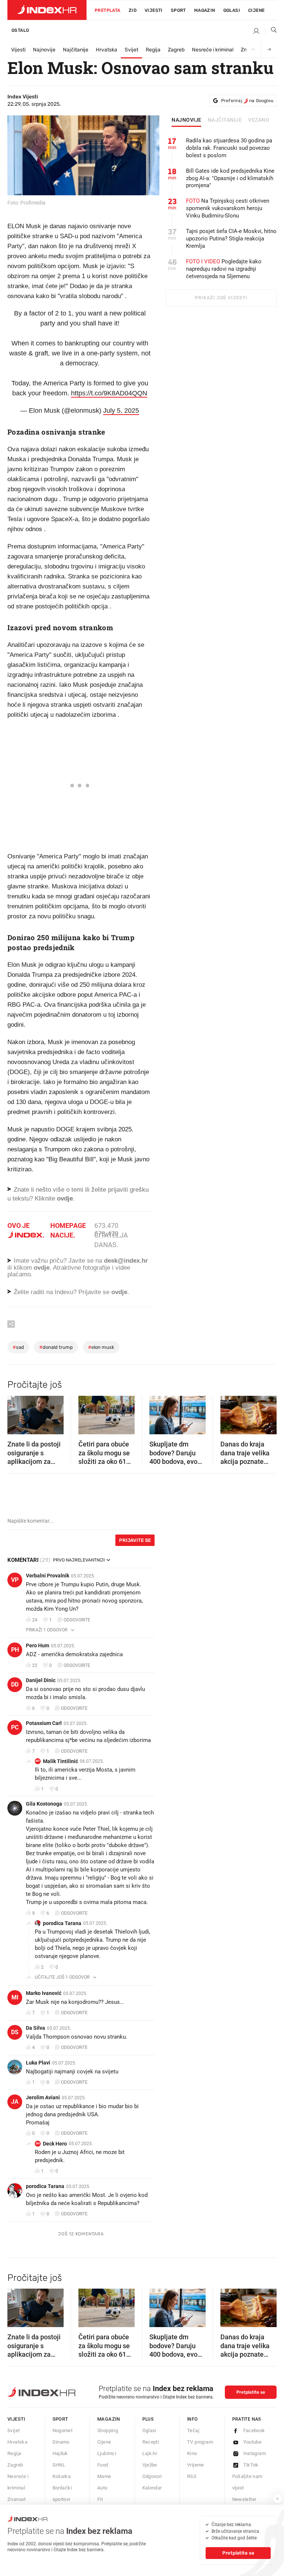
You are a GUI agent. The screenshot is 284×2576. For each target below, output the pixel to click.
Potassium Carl (44, 1723)
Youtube (253, 2442)
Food (103, 2465)
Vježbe (150, 2465)
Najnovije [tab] (187, 120)
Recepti (151, 2442)
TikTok (251, 2465)
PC (15, 1727)
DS (15, 2032)
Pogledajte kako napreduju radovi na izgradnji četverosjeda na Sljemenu (224, 269)
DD (15, 1684)
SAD (18, 1347)
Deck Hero (55, 2144)
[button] (17, 1413)
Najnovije (44, 50)
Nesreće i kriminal (213, 50)
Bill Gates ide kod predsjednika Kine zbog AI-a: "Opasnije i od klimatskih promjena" (230, 178)
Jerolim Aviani (43, 2097)
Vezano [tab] (259, 120)
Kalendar (152, 2488)
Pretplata (108, 10)
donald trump (56, 1347)
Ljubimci (107, 2453)
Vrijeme (196, 2465)
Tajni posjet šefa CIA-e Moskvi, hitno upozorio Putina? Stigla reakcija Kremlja (231, 239)
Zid (133, 10)
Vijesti (154, 10)
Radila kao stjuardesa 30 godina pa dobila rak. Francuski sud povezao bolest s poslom (229, 148)
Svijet (131, 50)
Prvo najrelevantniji (79, 1560)
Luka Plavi (38, 2063)
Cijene (256, 10)
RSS (192, 2476)
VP (15, 1580)
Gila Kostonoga (44, 1804)
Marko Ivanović (44, 1993)
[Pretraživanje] (271, 31)
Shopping (108, 2430)
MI (15, 1997)
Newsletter (244, 2499)
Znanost (17, 2499)
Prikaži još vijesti (221, 298)
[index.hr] (47, 10)
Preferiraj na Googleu (247, 101)
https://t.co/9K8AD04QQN (109, 393)
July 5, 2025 (121, 411)
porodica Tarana (62, 1923)
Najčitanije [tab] (225, 120)
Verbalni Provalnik (48, 1576)
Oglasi (232, 10)
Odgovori (152, 2476)
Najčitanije (76, 50)
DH (38, 2143)
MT (38, 1761)
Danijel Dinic (41, 1680)
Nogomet (63, 2430)
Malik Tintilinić (60, 1761)
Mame (104, 2476)
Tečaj (193, 2430)
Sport (178, 10)
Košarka (62, 2476)
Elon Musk (101, 1347)
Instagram (255, 2453)
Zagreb (176, 50)
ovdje (42, 1268)
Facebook (254, 2430)
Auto (102, 2488)
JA (15, 2102)
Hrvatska (106, 50)
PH (15, 1650)
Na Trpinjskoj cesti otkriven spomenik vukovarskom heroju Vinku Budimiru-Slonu (228, 208)
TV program (200, 2442)
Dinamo (61, 2442)
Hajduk (60, 2453)
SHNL (59, 2465)
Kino (192, 2453)
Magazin (109, 2419)
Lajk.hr (150, 2453)
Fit (100, 2499)
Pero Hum (38, 1645)
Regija (153, 50)
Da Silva (35, 2028)
